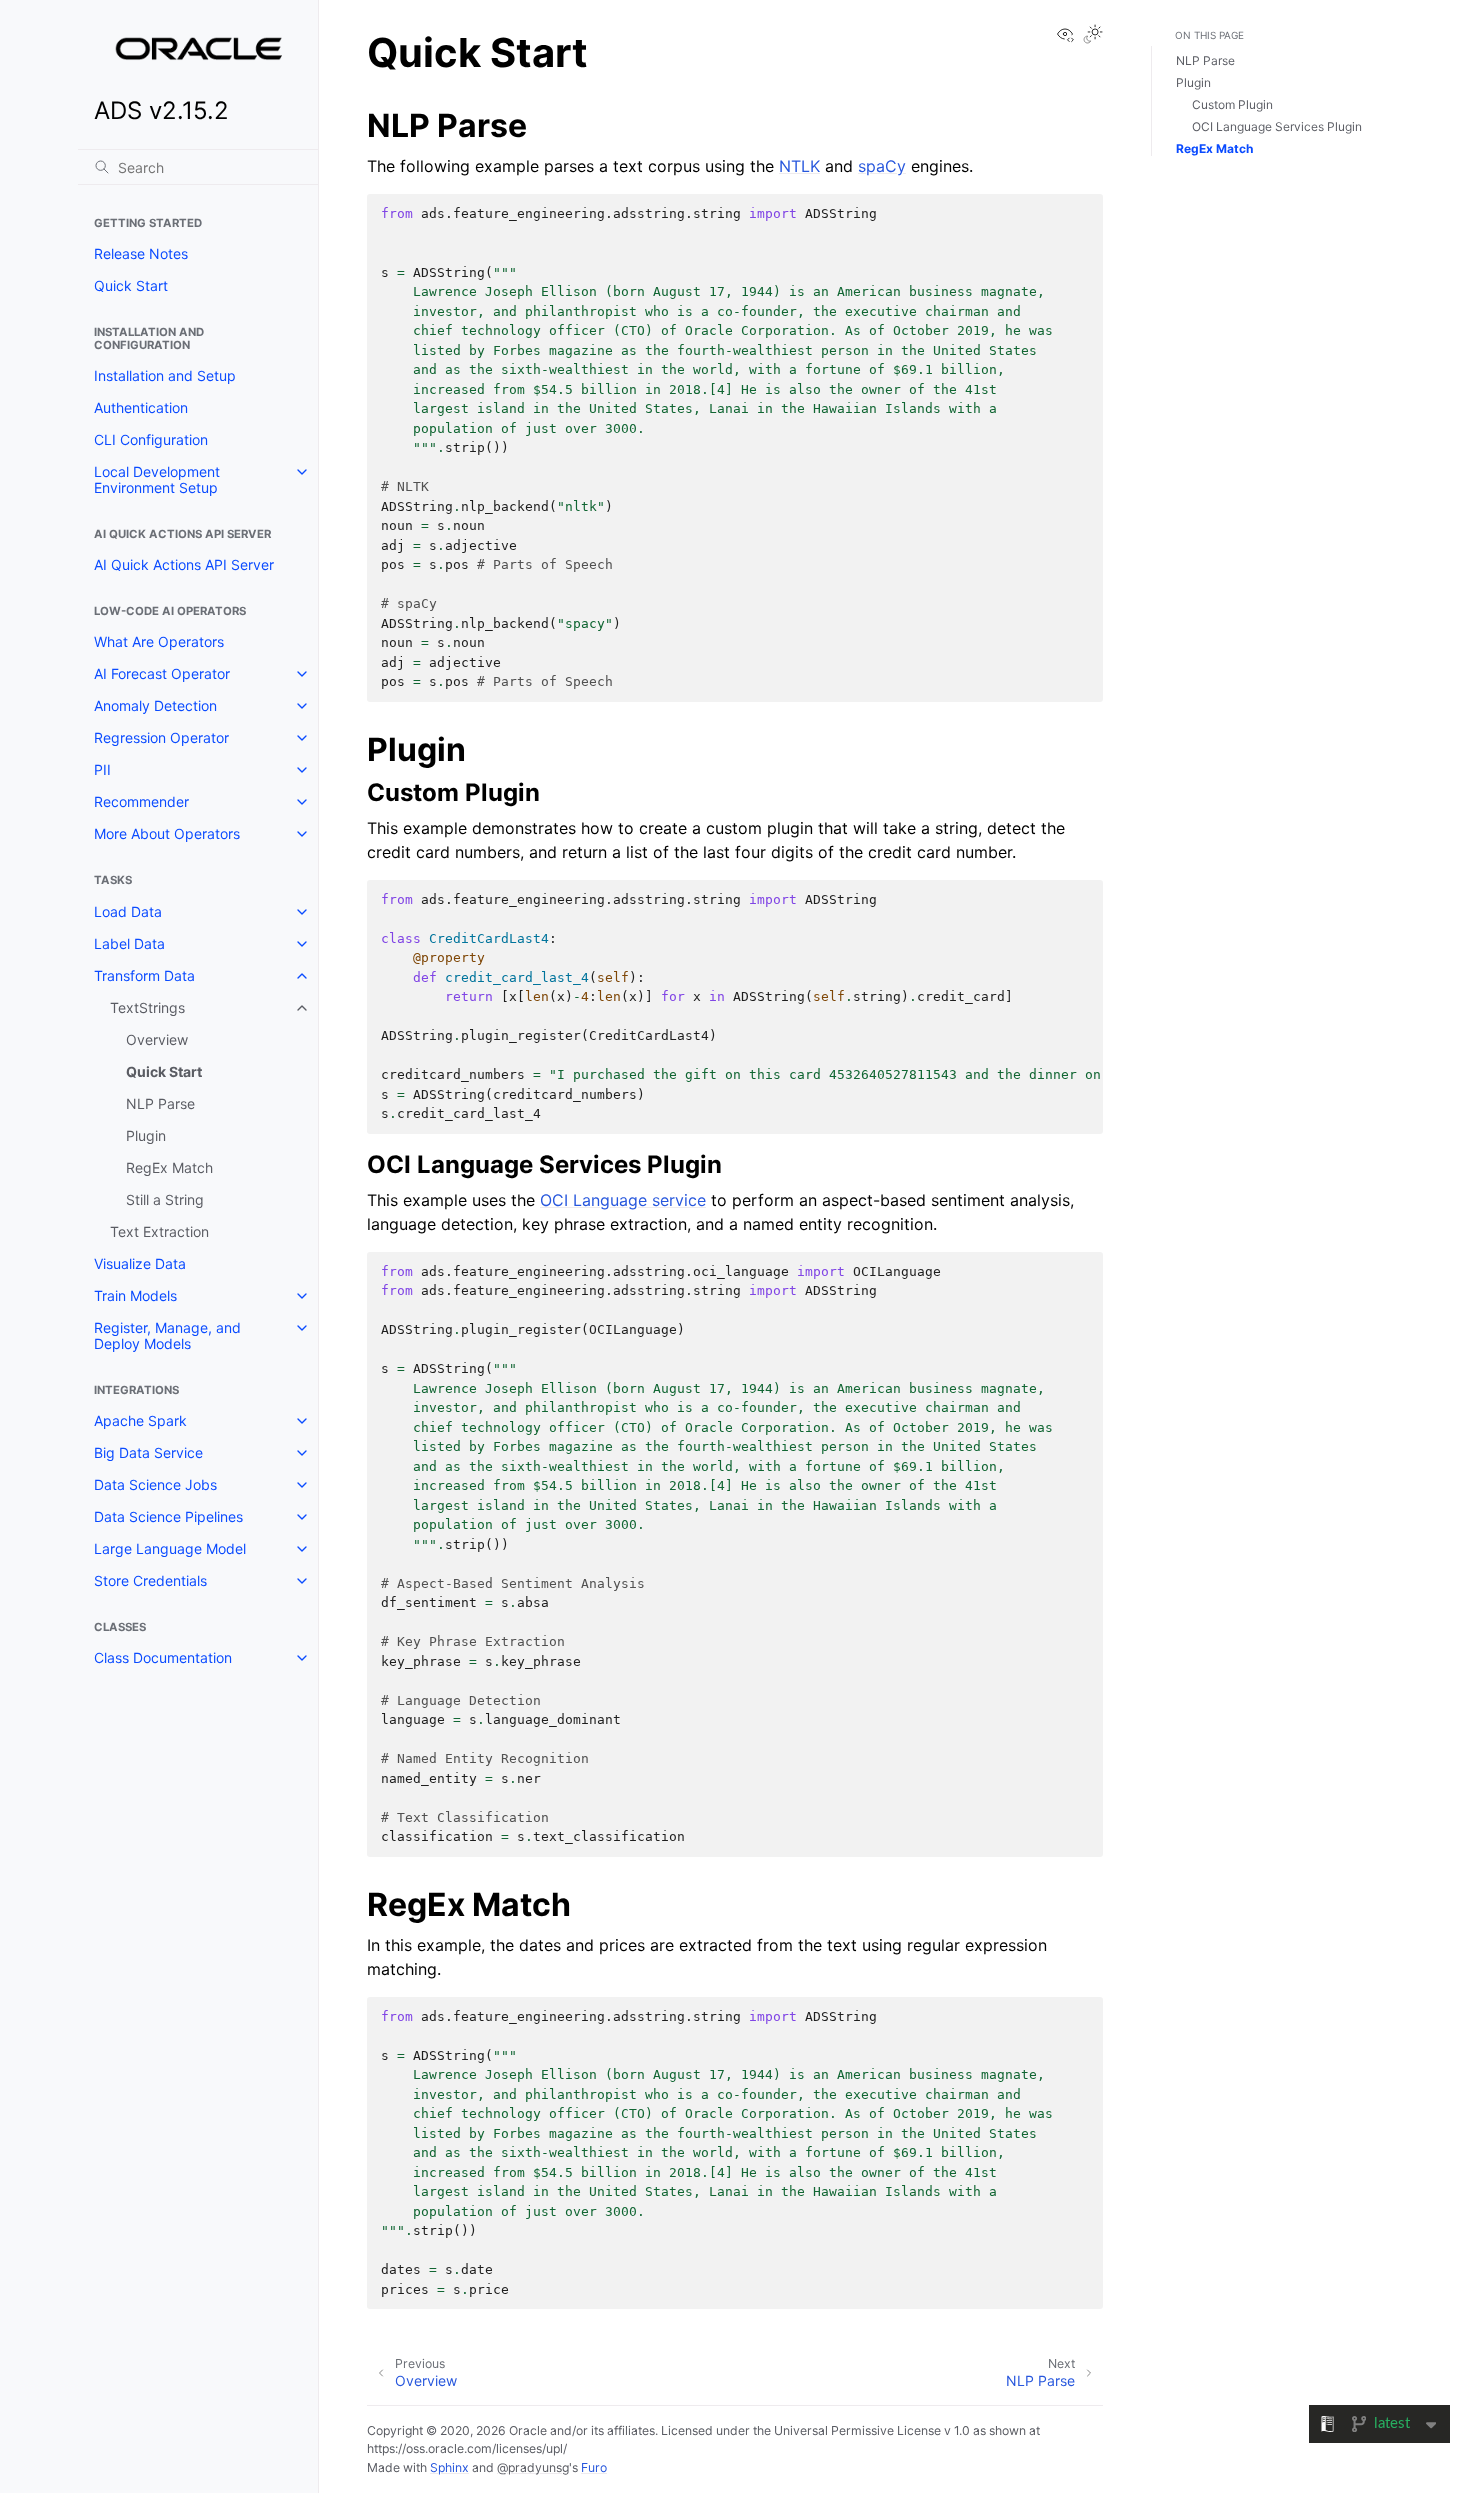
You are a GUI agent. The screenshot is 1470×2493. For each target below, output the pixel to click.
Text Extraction (159, 1231)
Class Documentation (163, 1657)
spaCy (882, 166)
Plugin (146, 1135)
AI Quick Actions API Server (184, 564)
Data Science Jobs (155, 1484)
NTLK (799, 166)
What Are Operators (159, 641)
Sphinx (449, 2467)
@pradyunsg (533, 2467)
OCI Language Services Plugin (1277, 126)
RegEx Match (169, 1167)
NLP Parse (160, 1103)
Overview (157, 1039)
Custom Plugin (1232, 104)
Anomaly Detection (155, 705)
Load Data (128, 911)
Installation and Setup (165, 375)
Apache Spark (140, 1420)
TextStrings (147, 1007)
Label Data (129, 943)
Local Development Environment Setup (157, 479)
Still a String (165, 1199)
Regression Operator (161, 737)
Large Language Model (170, 1548)
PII (102, 769)
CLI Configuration (151, 439)
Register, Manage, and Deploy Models (167, 1335)
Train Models (135, 1295)
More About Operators (167, 833)
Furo (594, 2467)
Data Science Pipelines (168, 1516)
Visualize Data (140, 1263)
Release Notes (141, 253)
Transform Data (144, 975)
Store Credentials (150, 1580)
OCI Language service (623, 1200)
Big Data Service (148, 1452)
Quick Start (131, 285)
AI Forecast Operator (162, 673)
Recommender (141, 801)
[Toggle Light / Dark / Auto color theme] (1093, 35)
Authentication (141, 407)
